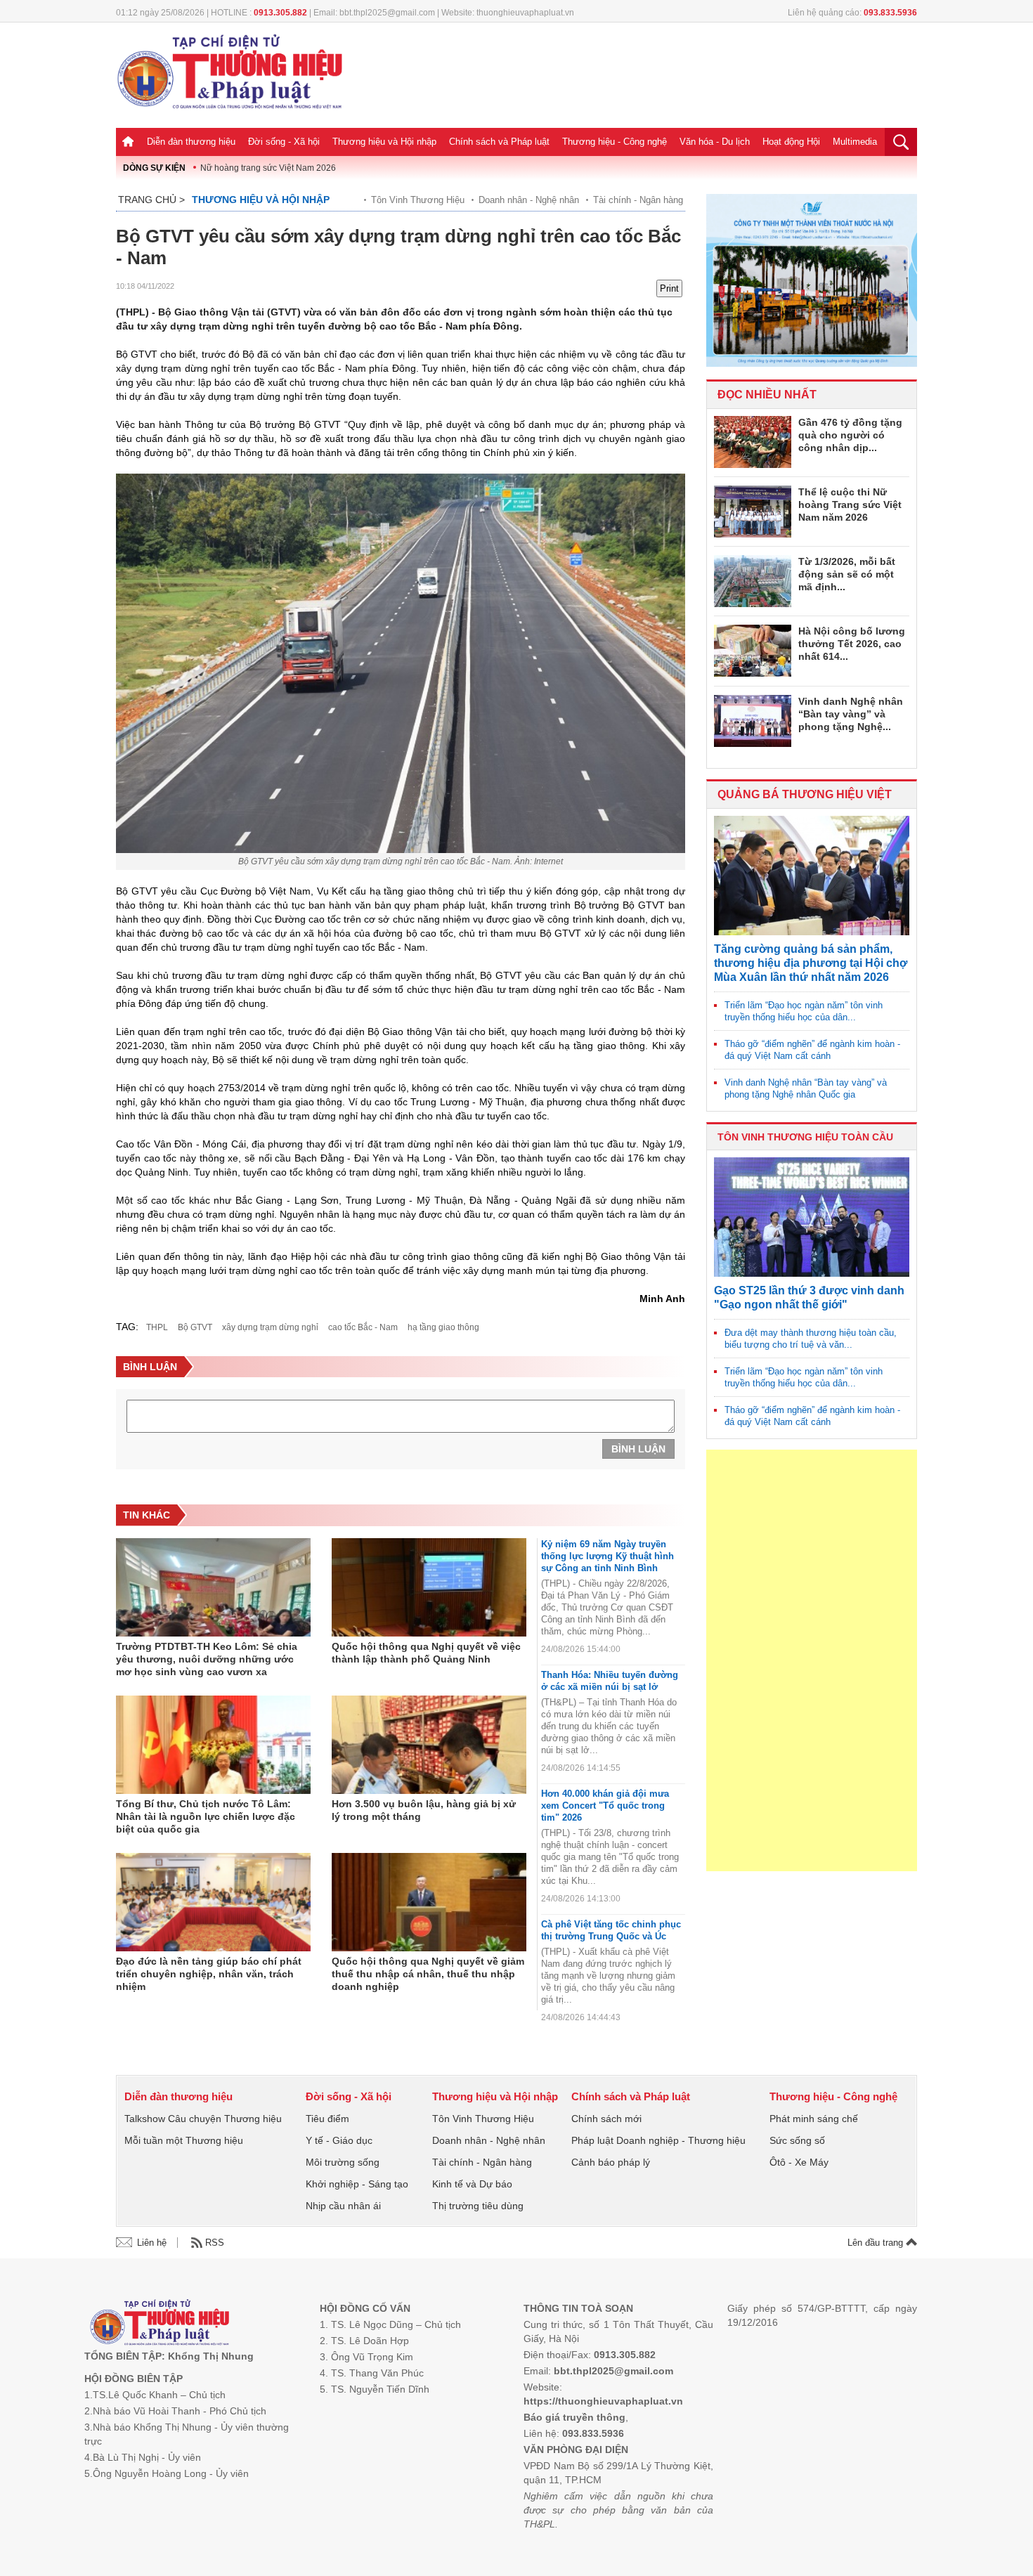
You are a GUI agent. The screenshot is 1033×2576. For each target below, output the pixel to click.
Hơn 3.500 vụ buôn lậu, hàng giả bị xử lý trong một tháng (424, 1810)
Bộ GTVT (195, 1327)
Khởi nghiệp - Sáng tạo (357, 2184)
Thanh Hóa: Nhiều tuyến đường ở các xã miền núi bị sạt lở (610, 1681)
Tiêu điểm (327, 2119)
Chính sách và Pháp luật (499, 142)
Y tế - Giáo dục (339, 2140)
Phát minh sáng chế (814, 2119)
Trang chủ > (151, 200)
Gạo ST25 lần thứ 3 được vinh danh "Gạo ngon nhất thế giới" (809, 1297)
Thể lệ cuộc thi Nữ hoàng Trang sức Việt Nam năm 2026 (850, 505)
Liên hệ (152, 2243)
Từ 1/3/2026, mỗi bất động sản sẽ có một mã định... (847, 574)
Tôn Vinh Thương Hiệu (418, 200)
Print (669, 288)
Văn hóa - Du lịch (715, 142)
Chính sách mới (606, 2119)
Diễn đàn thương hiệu (191, 142)
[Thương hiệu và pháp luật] (160, 2324)
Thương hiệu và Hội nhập (384, 142)
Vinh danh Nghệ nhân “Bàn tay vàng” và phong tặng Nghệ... (851, 714)
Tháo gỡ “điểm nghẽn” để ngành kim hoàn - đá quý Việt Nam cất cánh (812, 1050)
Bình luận (638, 1449)
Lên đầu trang (877, 2243)
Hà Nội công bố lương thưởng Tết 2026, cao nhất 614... (852, 644)
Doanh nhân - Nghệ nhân (529, 200)
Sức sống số (797, 2140)
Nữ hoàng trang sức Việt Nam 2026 (268, 168)
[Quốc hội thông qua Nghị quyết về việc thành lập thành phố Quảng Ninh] (429, 1587)
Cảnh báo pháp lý (611, 2162)
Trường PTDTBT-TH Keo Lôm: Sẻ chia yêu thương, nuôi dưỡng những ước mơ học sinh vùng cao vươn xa (207, 1659)
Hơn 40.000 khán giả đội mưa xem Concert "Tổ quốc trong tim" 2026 (605, 1806)
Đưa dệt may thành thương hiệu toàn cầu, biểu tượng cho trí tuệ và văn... (811, 1339)
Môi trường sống (343, 2162)
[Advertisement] (812, 1660)
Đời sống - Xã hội (284, 142)
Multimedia (855, 142)
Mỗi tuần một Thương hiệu (184, 2140)
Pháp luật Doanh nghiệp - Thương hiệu (658, 2140)
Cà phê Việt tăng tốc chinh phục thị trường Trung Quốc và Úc (611, 1930)
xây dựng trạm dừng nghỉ (270, 1327)
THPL (157, 1327)
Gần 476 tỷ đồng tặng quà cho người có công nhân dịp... (850, 435)
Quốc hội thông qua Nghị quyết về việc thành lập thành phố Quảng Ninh (426, 1653)
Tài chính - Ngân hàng (638, 200)
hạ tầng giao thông (443, 1327)
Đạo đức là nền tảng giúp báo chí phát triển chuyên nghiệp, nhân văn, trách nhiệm (209, 1974)
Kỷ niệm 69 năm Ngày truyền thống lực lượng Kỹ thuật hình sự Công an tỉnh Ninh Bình (608, 1556)
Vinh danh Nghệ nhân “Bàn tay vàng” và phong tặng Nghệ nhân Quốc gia (806, 1088)
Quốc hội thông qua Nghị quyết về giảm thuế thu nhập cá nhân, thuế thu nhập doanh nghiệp (428, 1974)
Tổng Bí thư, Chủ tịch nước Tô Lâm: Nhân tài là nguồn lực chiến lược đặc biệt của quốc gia (206, 1816)
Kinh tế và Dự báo (472, 2184)
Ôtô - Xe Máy (799, 2162)
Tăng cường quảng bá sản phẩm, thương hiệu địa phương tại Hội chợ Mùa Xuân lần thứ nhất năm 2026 (811, 963)
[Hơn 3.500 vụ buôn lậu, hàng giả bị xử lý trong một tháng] (429, 1745)
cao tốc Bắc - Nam (363, 1327)
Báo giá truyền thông (574, 2417)
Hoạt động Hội (791, 142)
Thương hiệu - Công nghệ (615, 142)
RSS (215, 2243)
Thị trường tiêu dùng (478, 2206)
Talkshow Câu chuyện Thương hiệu (203, 2119)
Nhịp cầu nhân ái (343, 2206)
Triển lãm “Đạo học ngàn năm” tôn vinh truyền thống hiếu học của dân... (804, 1011)
